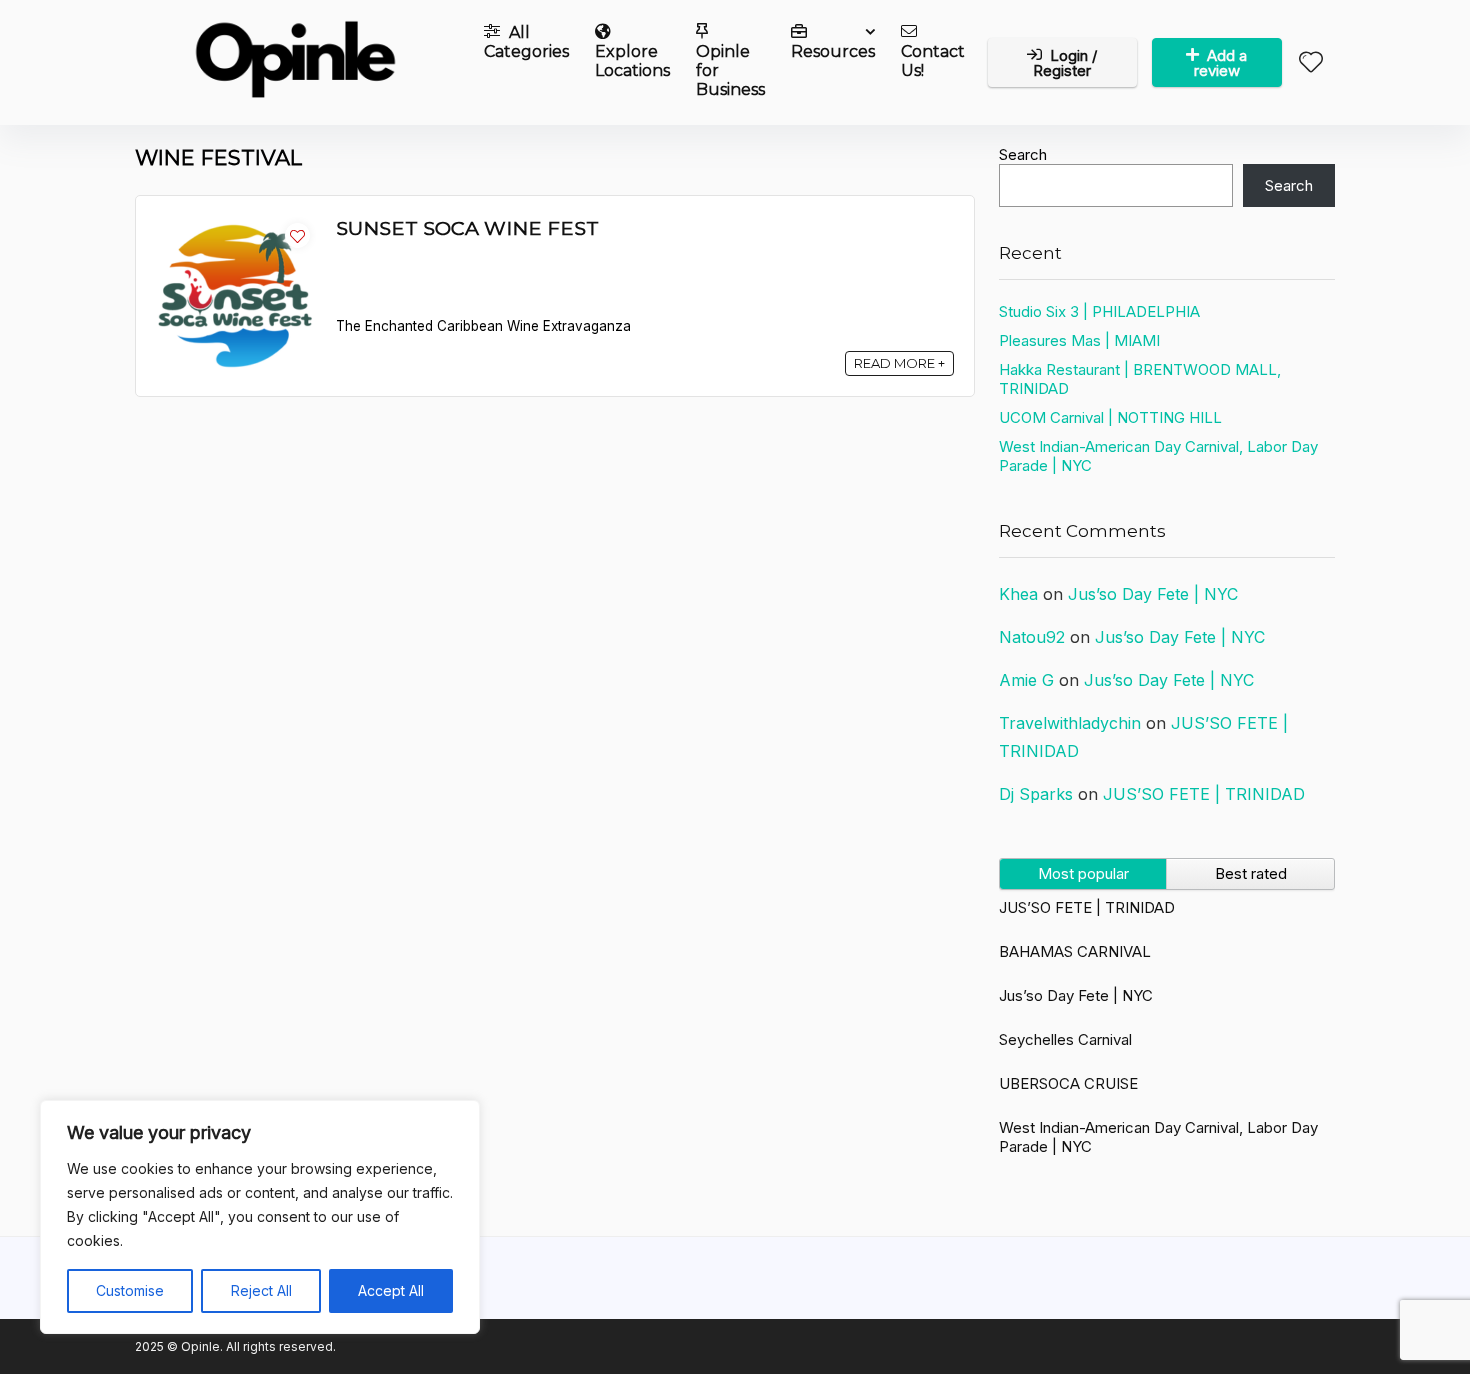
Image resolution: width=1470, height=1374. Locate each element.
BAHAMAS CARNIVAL (1075, 951)
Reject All (261, 1290)
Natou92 (1032, 637)
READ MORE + (899, 363)
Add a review (1221, 63)
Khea (1018, 594)
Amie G (1026, 680)
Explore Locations (632, 61)
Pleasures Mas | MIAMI (1079, 340)
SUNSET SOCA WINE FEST (467, 228)
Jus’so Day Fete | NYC (1153, 594)
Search (1023, 154)
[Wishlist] (1311, 63)
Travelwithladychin (1070, 723)
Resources (833, 51)
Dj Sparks (1036, 794)
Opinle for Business (730, 70)
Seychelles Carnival (1065, 1039)
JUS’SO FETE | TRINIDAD (1204, 794)
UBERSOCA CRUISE (1068, 1083)
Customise (130, 1290)
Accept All (391, 1290)
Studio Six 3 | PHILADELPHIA (1099, 311)
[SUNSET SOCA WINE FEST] (236, 225)
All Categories (526, 42)
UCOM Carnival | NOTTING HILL (1110, 417)
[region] (260, 1217)
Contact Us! (933, 61)
